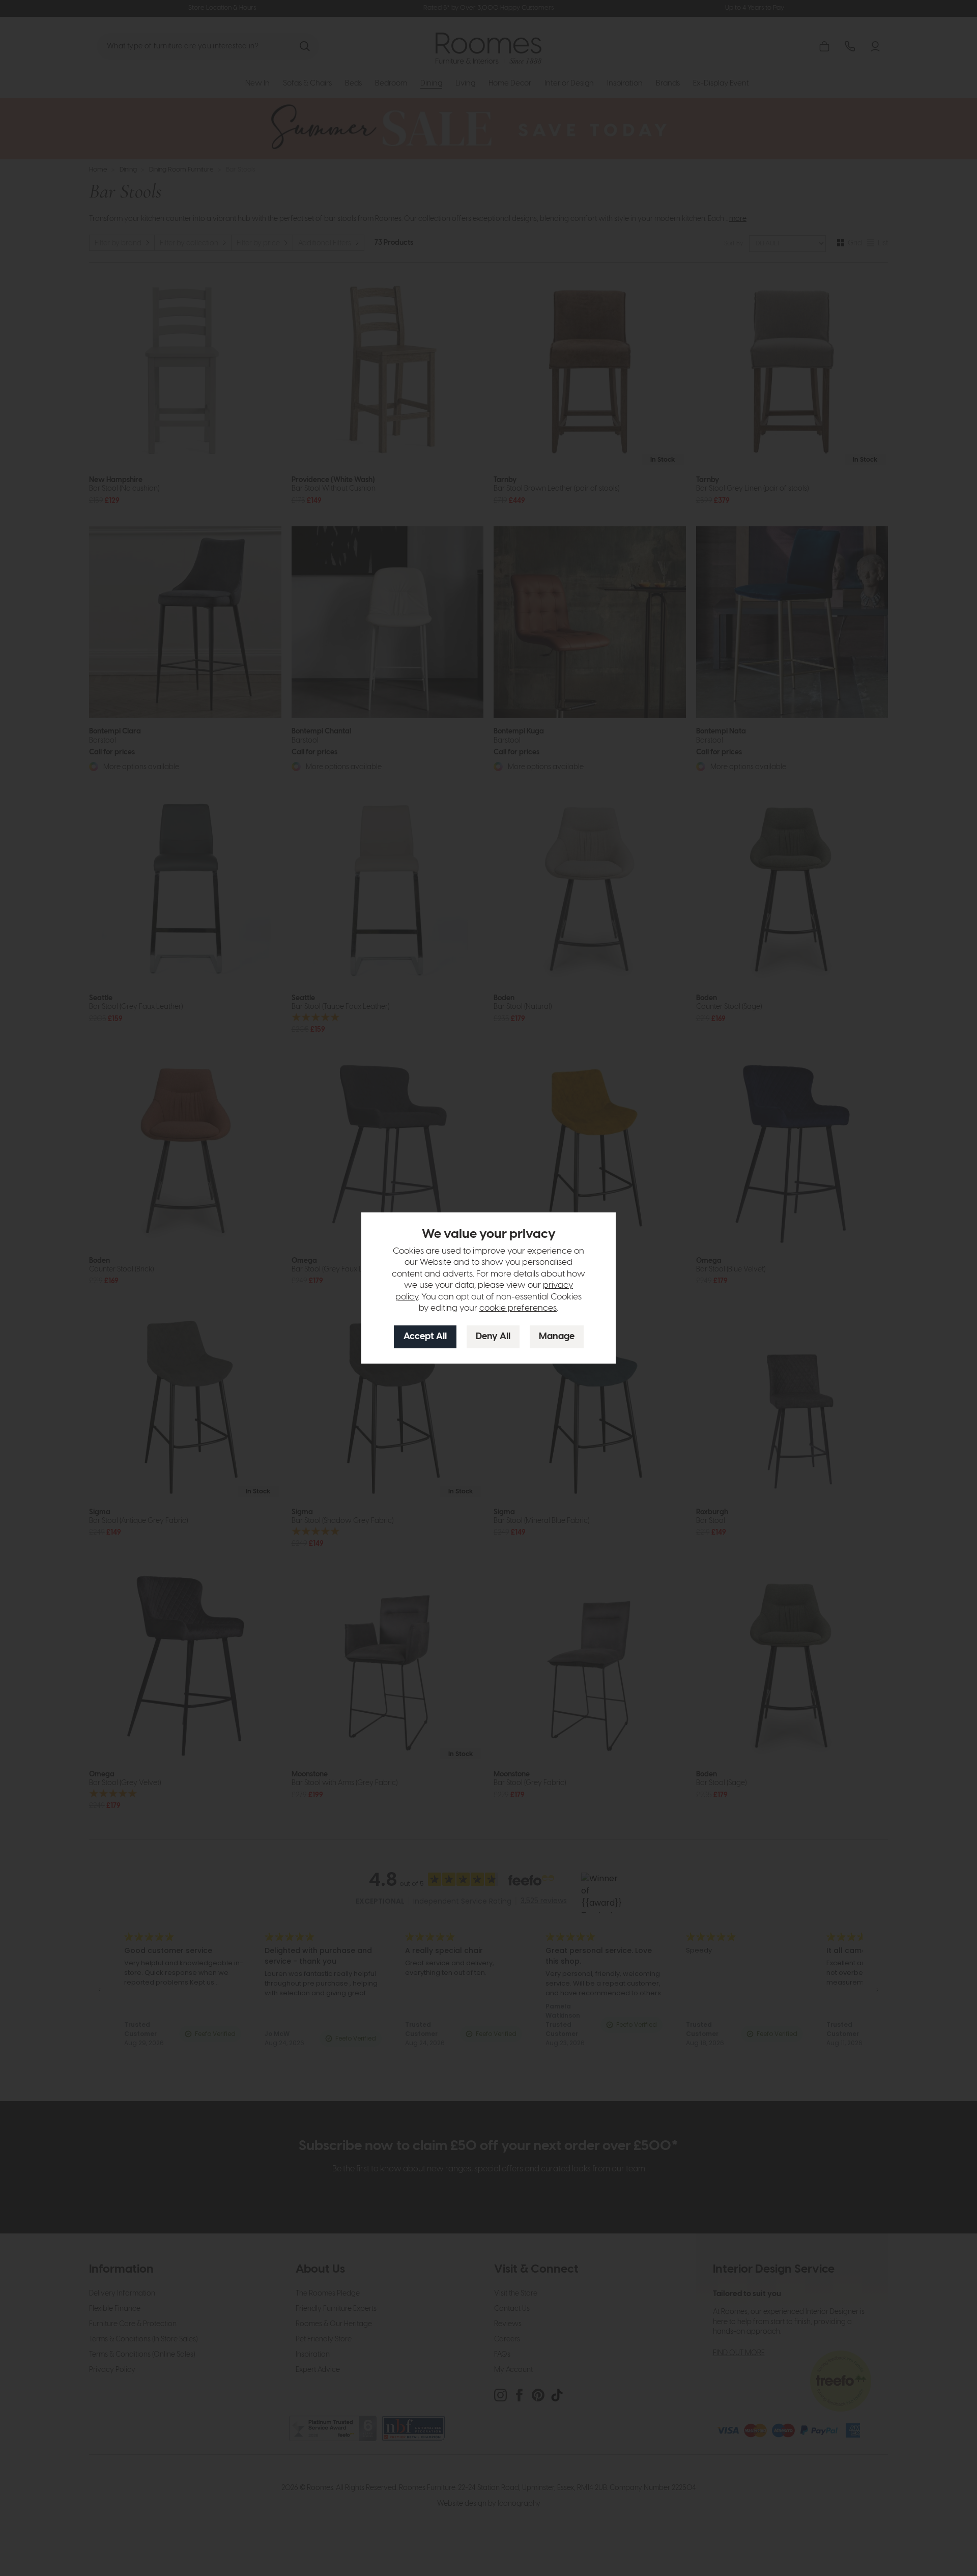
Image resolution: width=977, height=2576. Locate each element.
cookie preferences (518, 1308)
